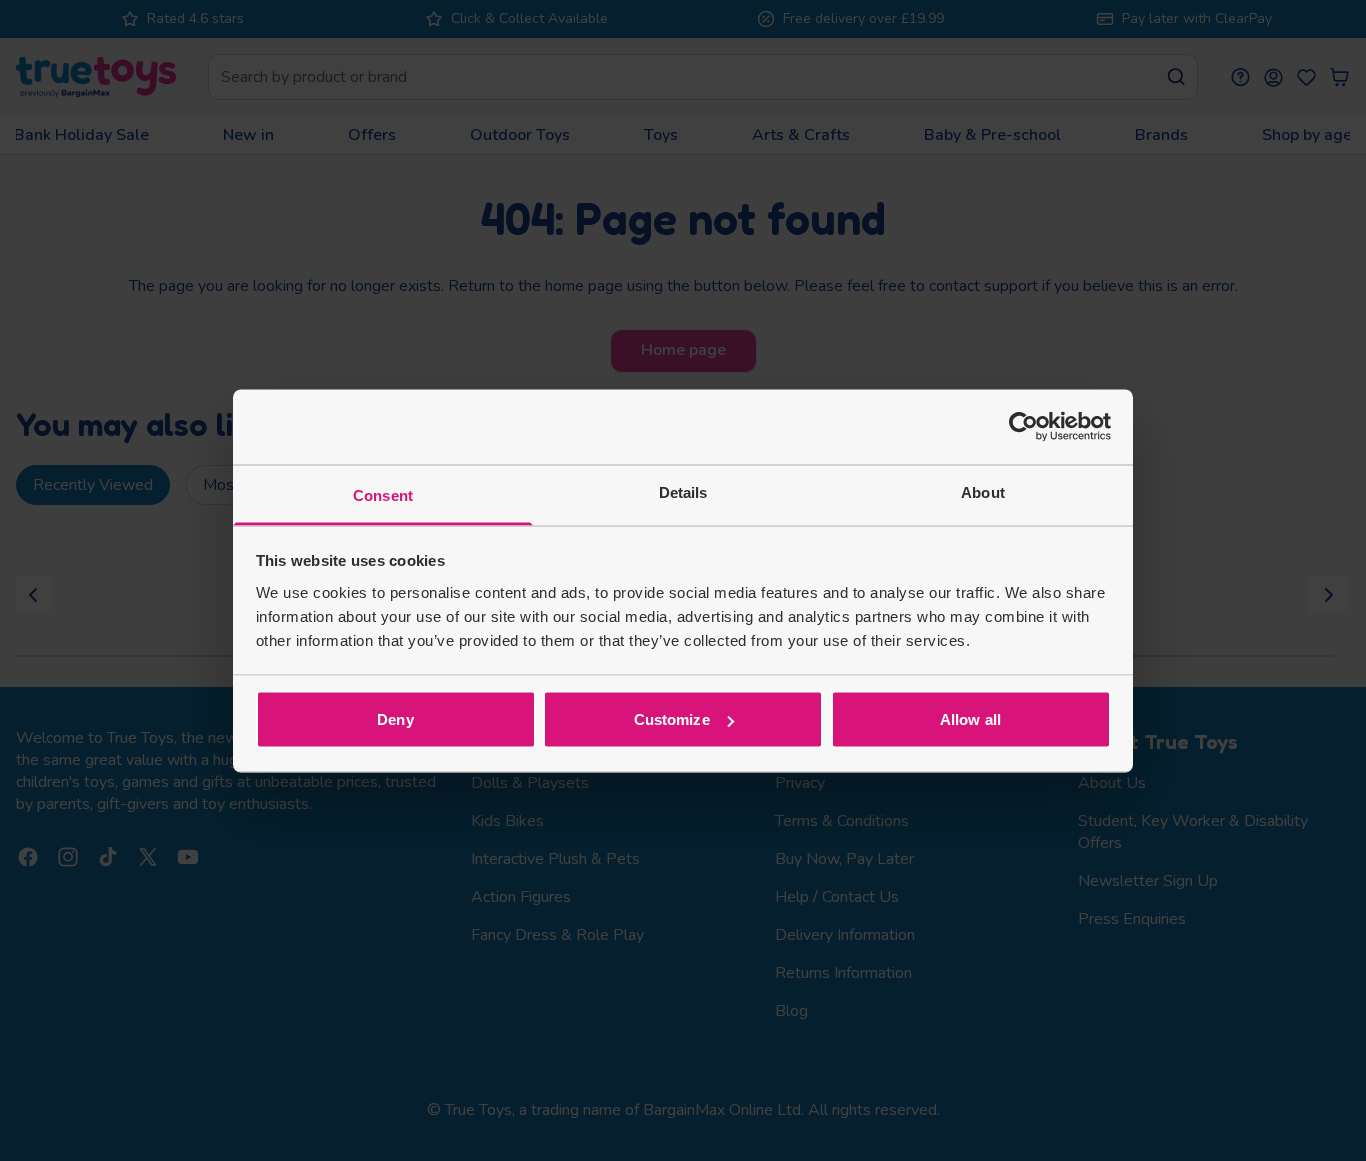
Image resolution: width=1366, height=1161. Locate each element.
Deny (395, 719)
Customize (672, 719)
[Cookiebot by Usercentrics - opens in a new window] (1023, 427)
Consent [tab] (383, 494)
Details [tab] (683, 491)
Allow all (970, 719)
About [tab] (983, 491)
